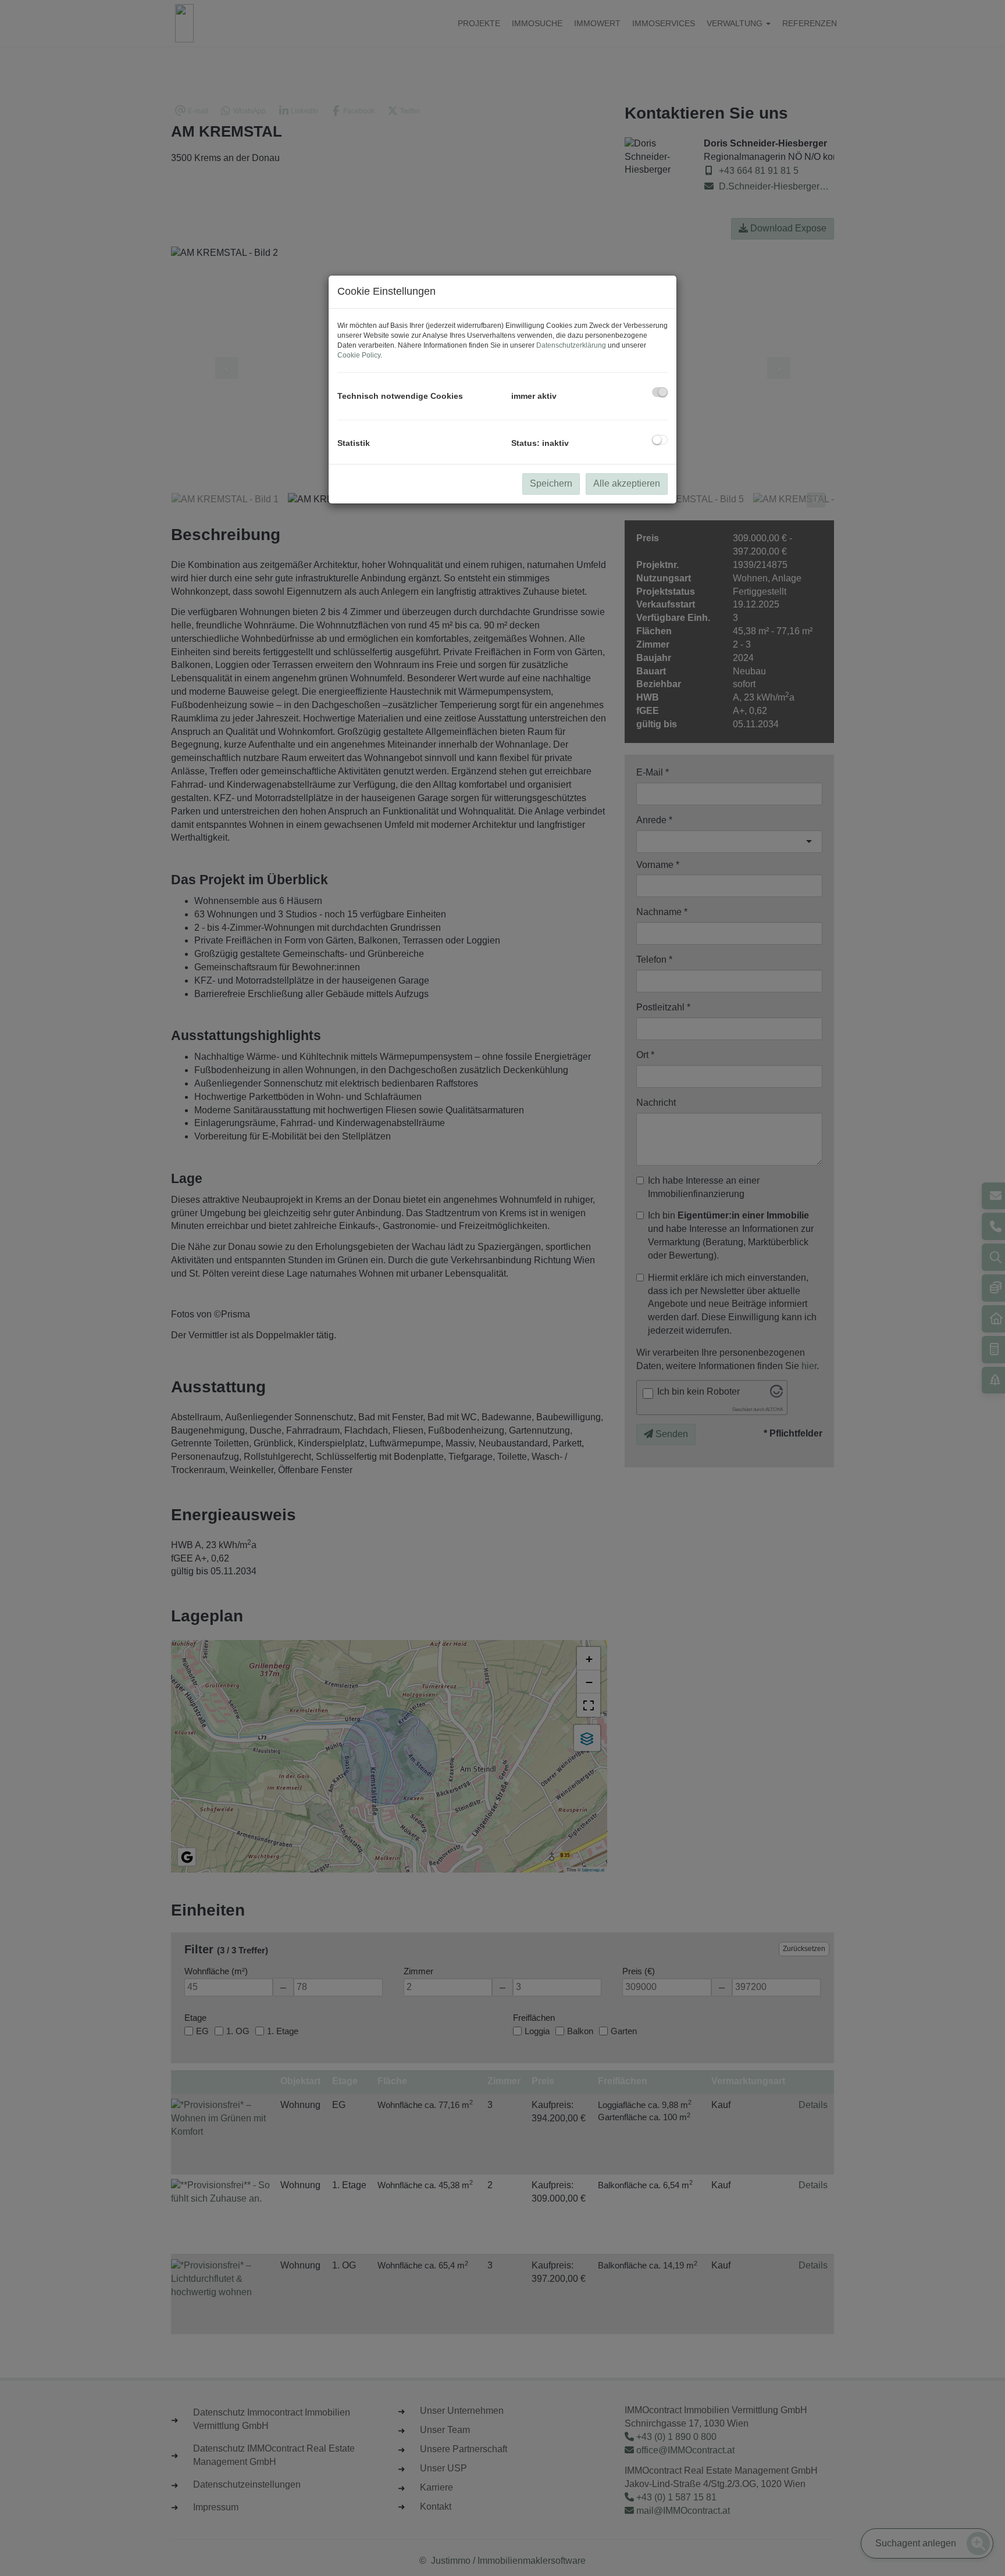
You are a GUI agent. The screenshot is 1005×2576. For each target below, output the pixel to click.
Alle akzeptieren (627, 483)
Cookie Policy (359, 355)
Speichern (551, 483)
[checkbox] (660, 392)
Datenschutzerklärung (571, 345)
